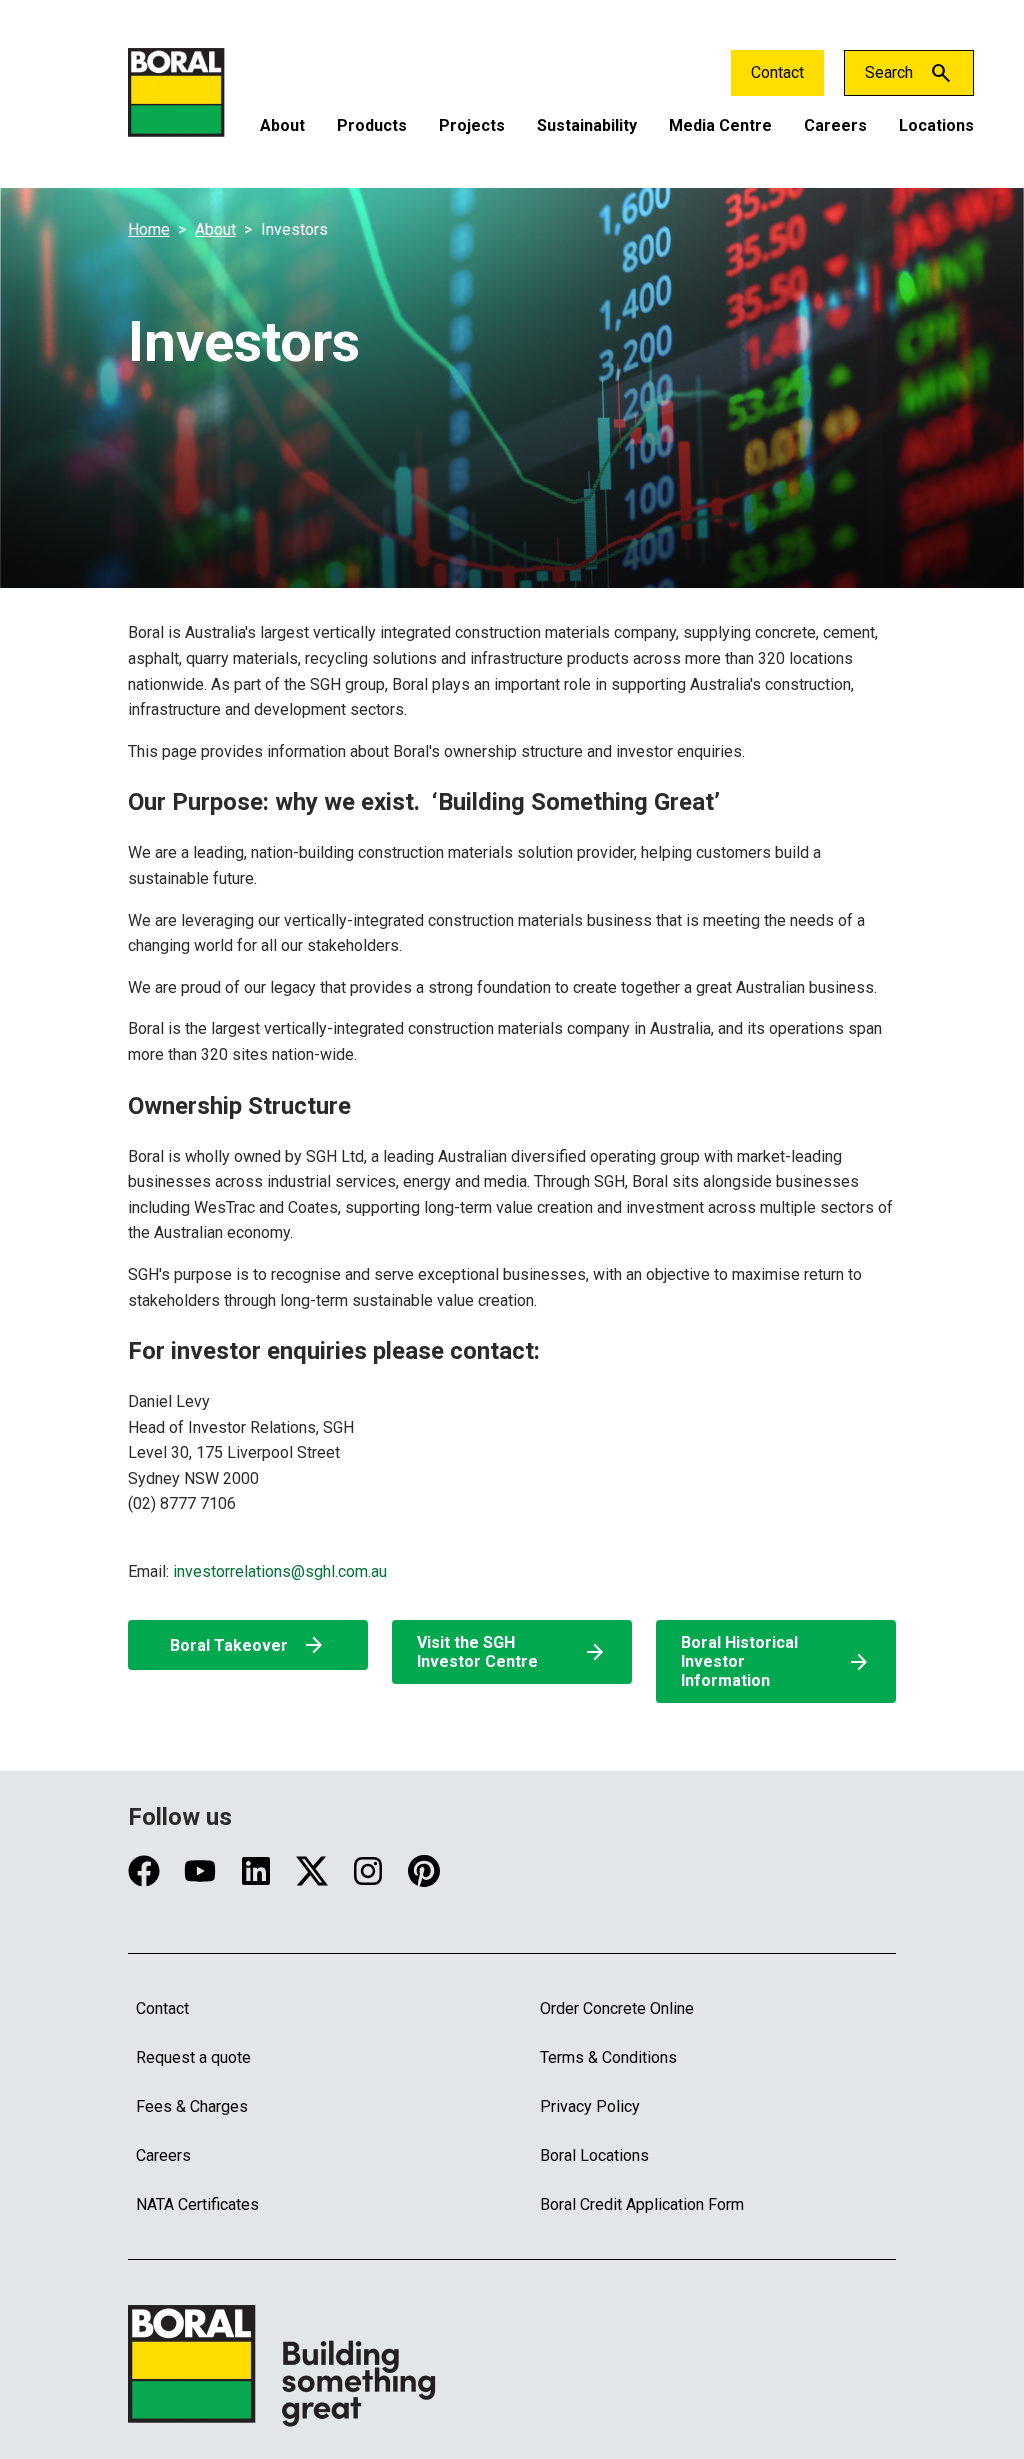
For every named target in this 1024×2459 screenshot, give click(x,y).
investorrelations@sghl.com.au (280, 1571)
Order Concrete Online (617, 2008)
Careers (835, 125)
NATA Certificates (197, 2204)
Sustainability (587, 125)
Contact (777, 72)
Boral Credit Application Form (642, 2204)
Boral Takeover (248, 1645)
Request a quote (193, 2057)
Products (372, 125)
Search (889, 72)
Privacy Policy (590, 2106)
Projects (472, 125)
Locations (936, 125)
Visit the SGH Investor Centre (512, 1652)
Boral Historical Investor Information (776, 1661)
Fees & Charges (192, 2106)
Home (149, 229)
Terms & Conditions (608, 2057)
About (282, 125)
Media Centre (720, 125)
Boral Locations (594, 2155)
